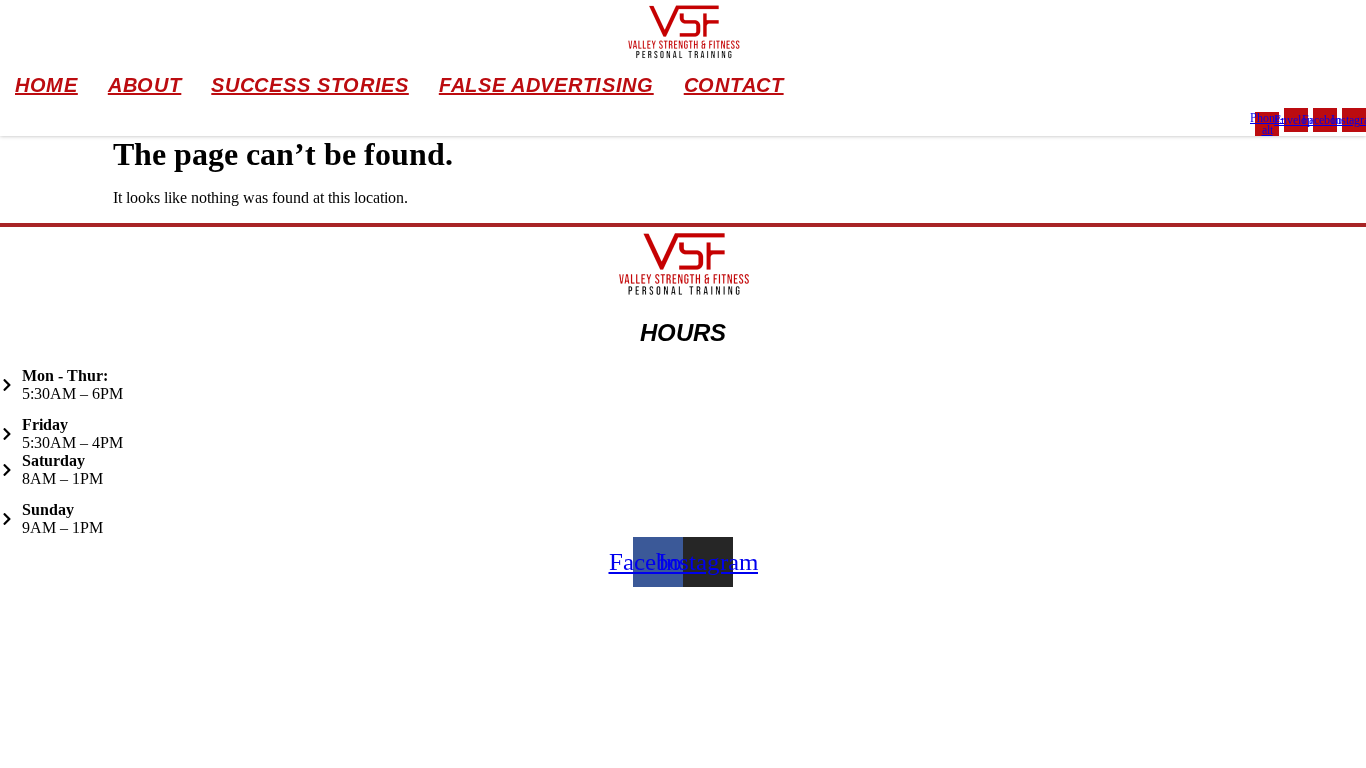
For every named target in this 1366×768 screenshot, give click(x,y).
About (145, 85)
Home (46, 85)
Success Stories (310, 85)
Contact (734, 85)
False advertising (546, 85)
